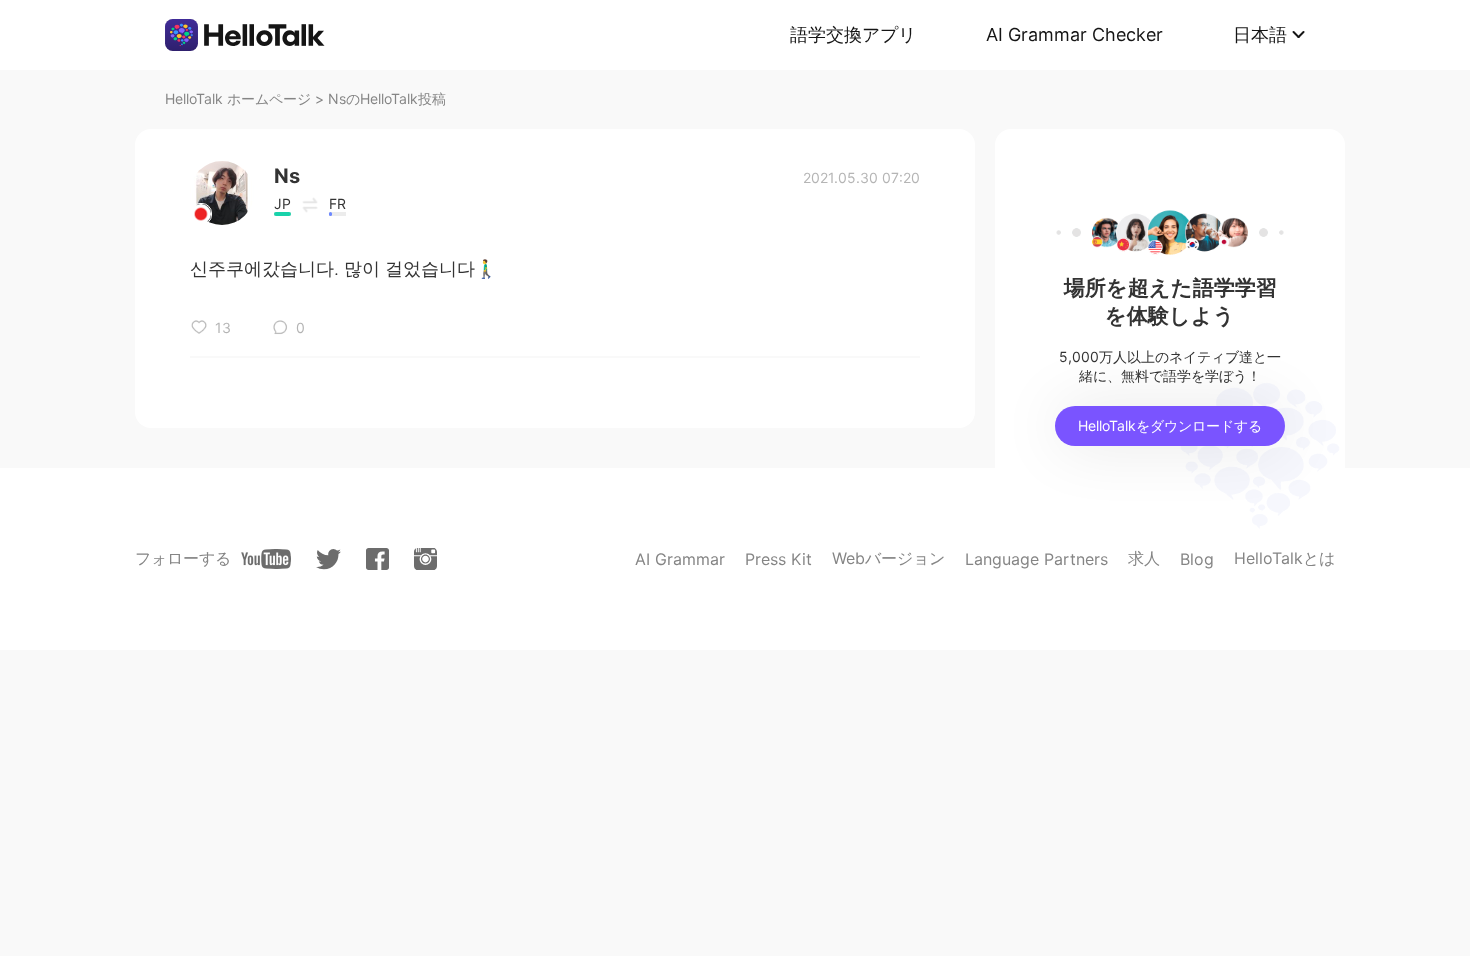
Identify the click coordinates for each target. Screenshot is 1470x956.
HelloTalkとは (1284, 558)
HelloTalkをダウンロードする (1170, 425)
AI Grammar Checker (1074, 34)
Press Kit (778, 559)
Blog (1197, 559)
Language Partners (1036, 559)
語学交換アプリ (853, 34)
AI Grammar (680, 559)
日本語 (1260, 34)
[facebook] (377, 559)
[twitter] (328, 559)
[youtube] (266, 559)
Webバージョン (888, 558)
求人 (1144, 558)
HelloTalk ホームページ (238, 98)
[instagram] (425, 559)
